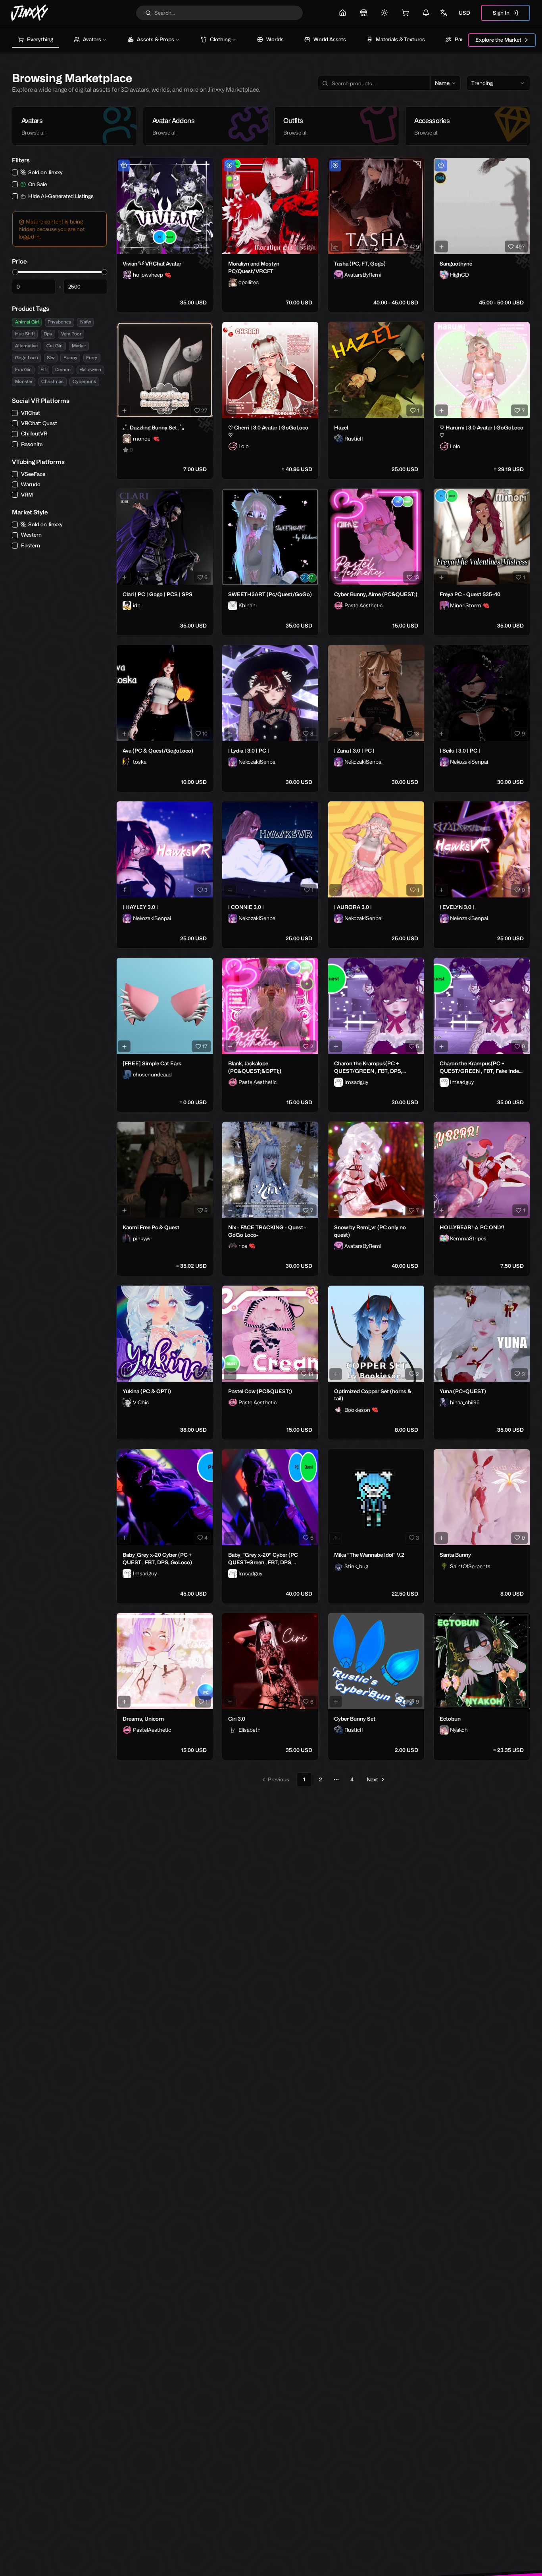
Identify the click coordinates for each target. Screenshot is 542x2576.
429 (414, 246)
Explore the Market (498, 40)
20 (310, 246)
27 (204, 410)
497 (520, 246)
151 (204, 246)
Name (442, 83)
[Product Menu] (205, 166)
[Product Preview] (124, 246)
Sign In (501, 13)
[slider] (15, 272)
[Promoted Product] (124, 166)
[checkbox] (15, 172)
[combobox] (498, 83)
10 (205, 734)
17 (205, 1046)
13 (416, 577)
